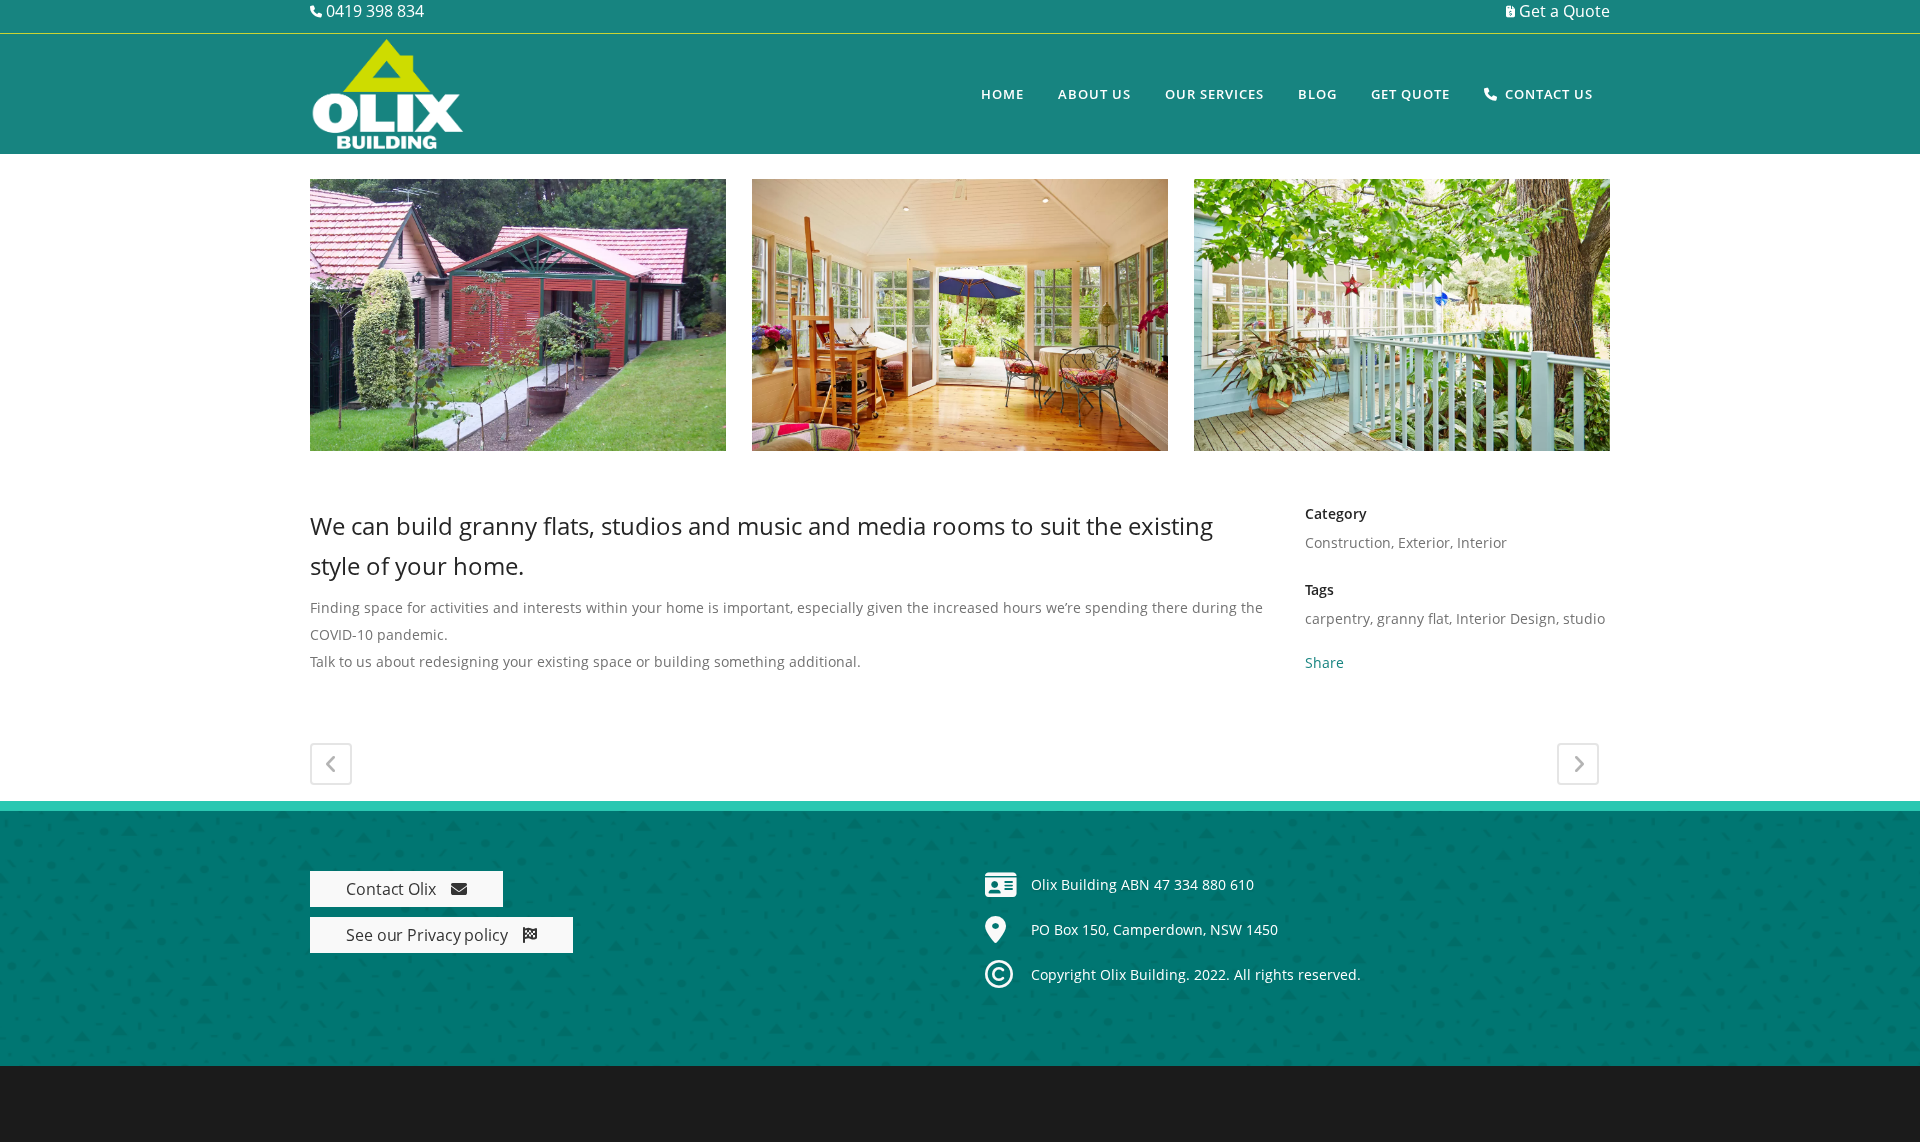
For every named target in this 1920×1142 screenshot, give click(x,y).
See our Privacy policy (427, 935)
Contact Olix (391, 889)
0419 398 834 (373, 11)
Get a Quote (1562, 11)
